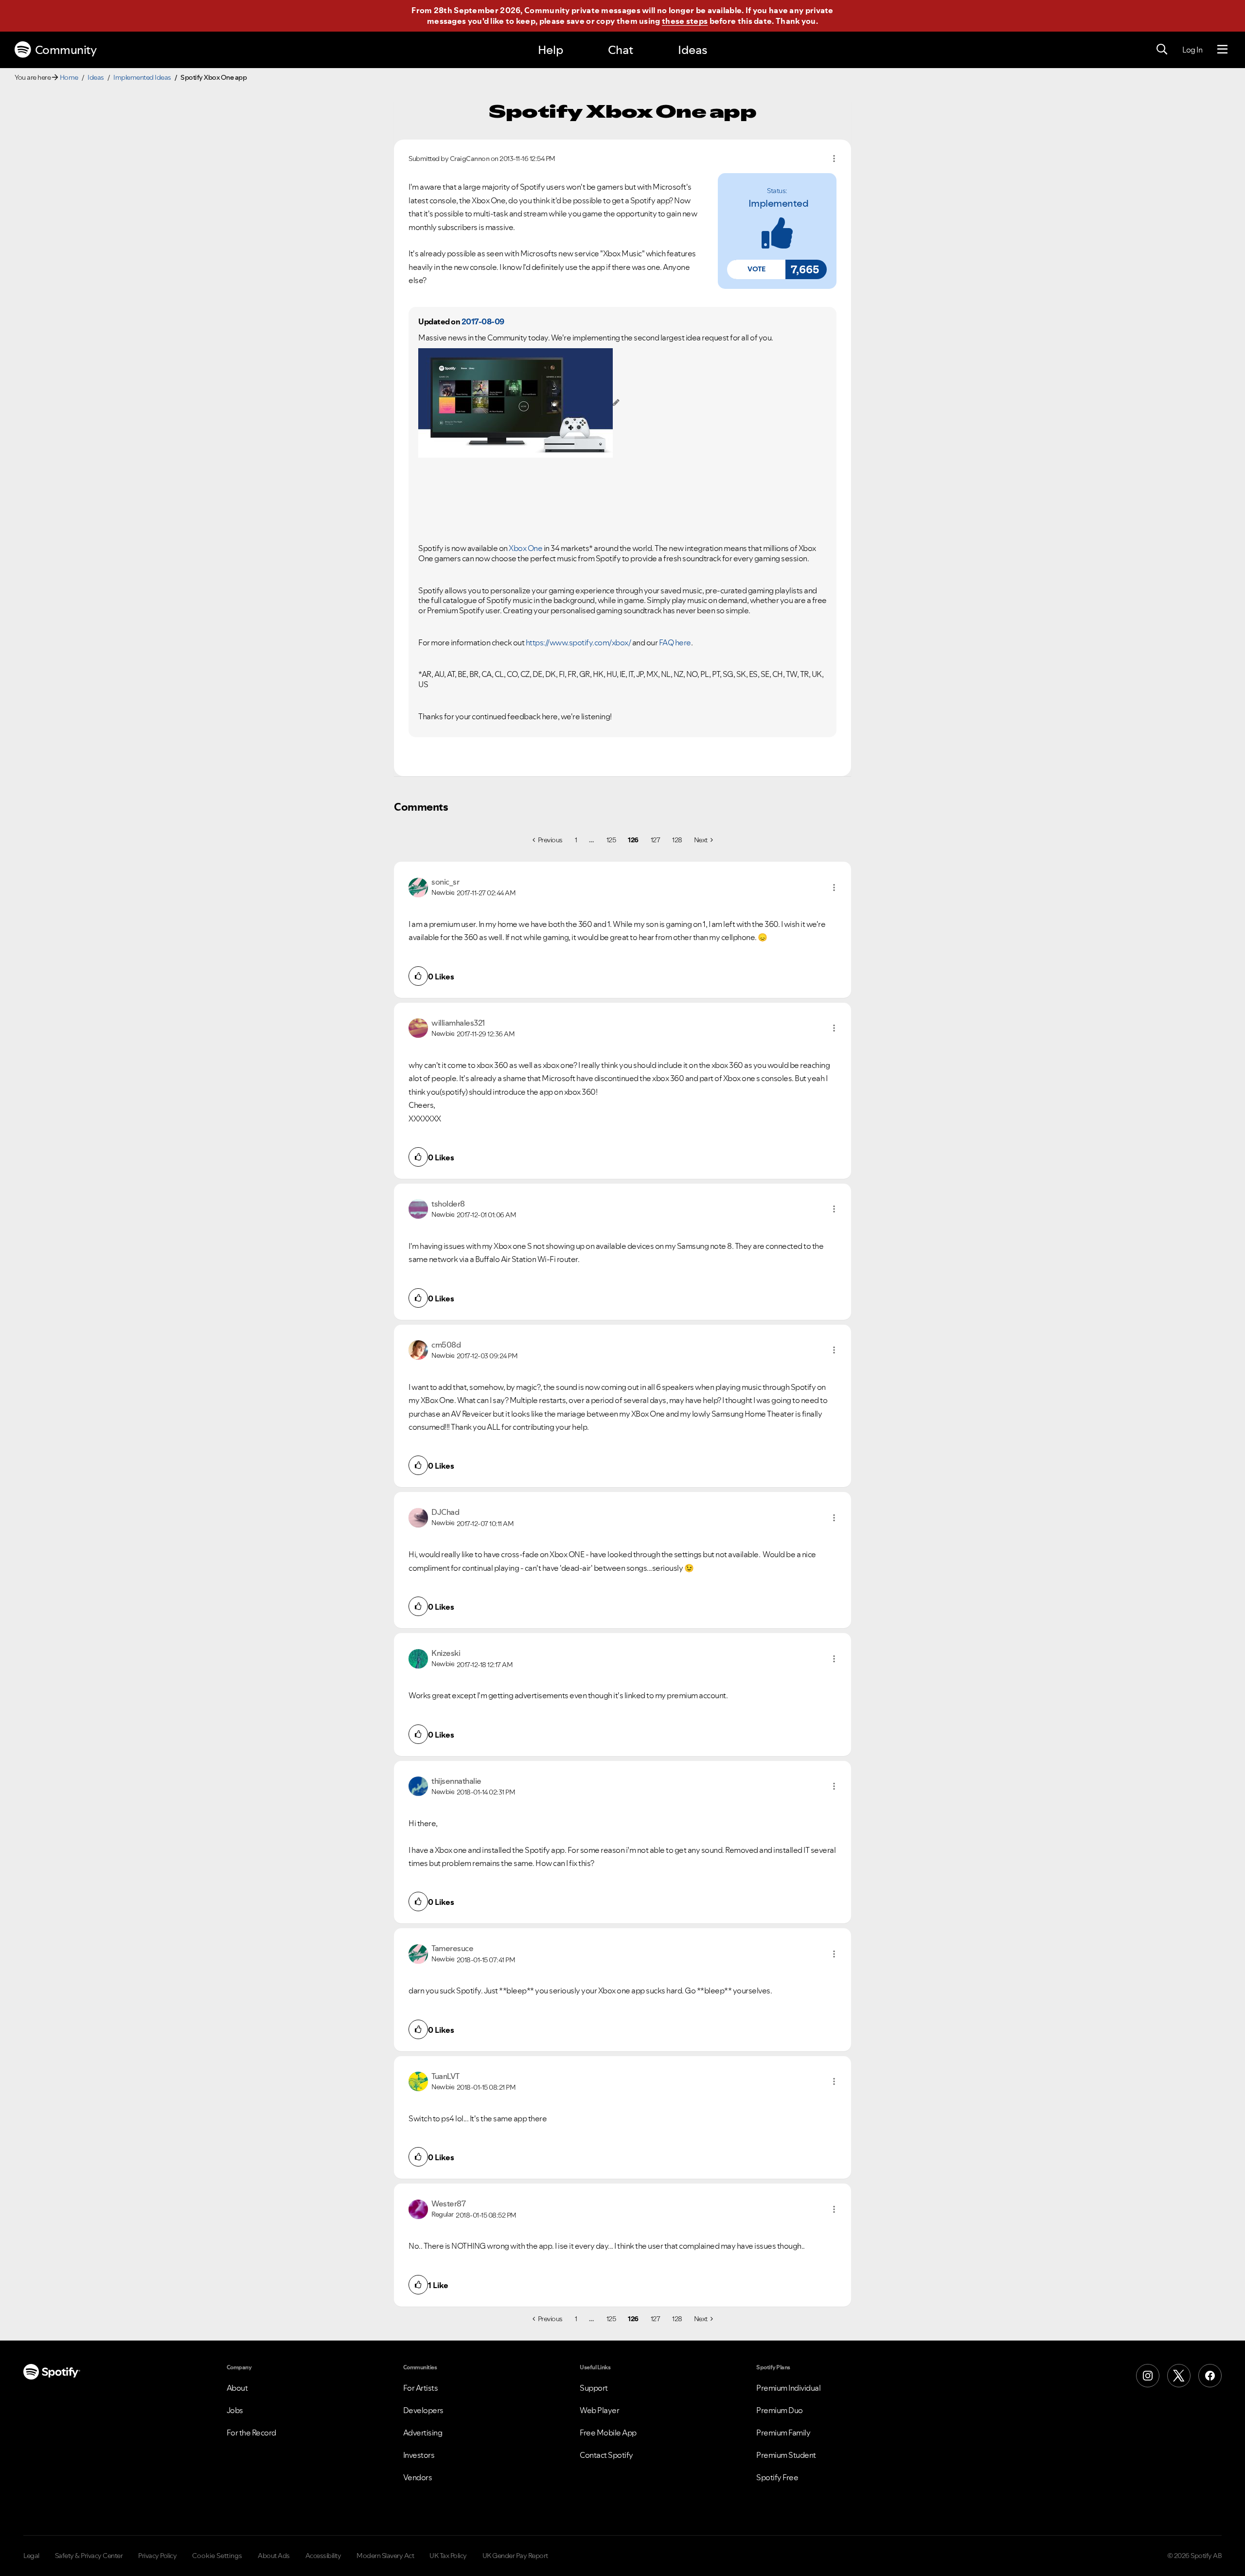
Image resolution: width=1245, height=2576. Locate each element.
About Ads (274, 2556)
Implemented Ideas (142, 77)
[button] (756, 269)
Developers (423, 2410)
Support (594, 2388)
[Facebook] (1210, 2376)
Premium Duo (780, 2410)
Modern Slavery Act (385, 2556)
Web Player (599, 2410)
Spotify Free (777, 2477)
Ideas (693, 50)
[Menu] (1222, 50)
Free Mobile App (608, 2433)
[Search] (1162, 50)
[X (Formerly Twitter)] (1179, 2376)
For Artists (421, 2388)
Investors (419, 2455)
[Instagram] (1148, 2376)
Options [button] (834, 159)
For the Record (251, 2433)
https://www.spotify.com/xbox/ (578, 642)
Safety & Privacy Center (89, 2556)
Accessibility (323, 2556)
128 (677, 840)
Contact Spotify (606, 2455)
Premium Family (783, 2433)
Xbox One (525, 548)
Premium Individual (788, 2388)
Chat (621, 50)
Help (551, 50)
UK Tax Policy (448, 2556)
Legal (31, 2556)
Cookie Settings (217, 2556)
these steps (685, 21)
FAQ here (675, 642)
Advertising (423, 2433)
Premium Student (786, 2455)
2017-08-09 (483, 321)
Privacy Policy (157, 2556)
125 (611, 840)
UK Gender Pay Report (515, 2556)
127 (656, 840)
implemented (779, 203)
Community (66, 50)
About (237, 2388)
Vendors (418, 2477)
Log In (1192, 50)
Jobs (235, 2410)
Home (69, 77)
